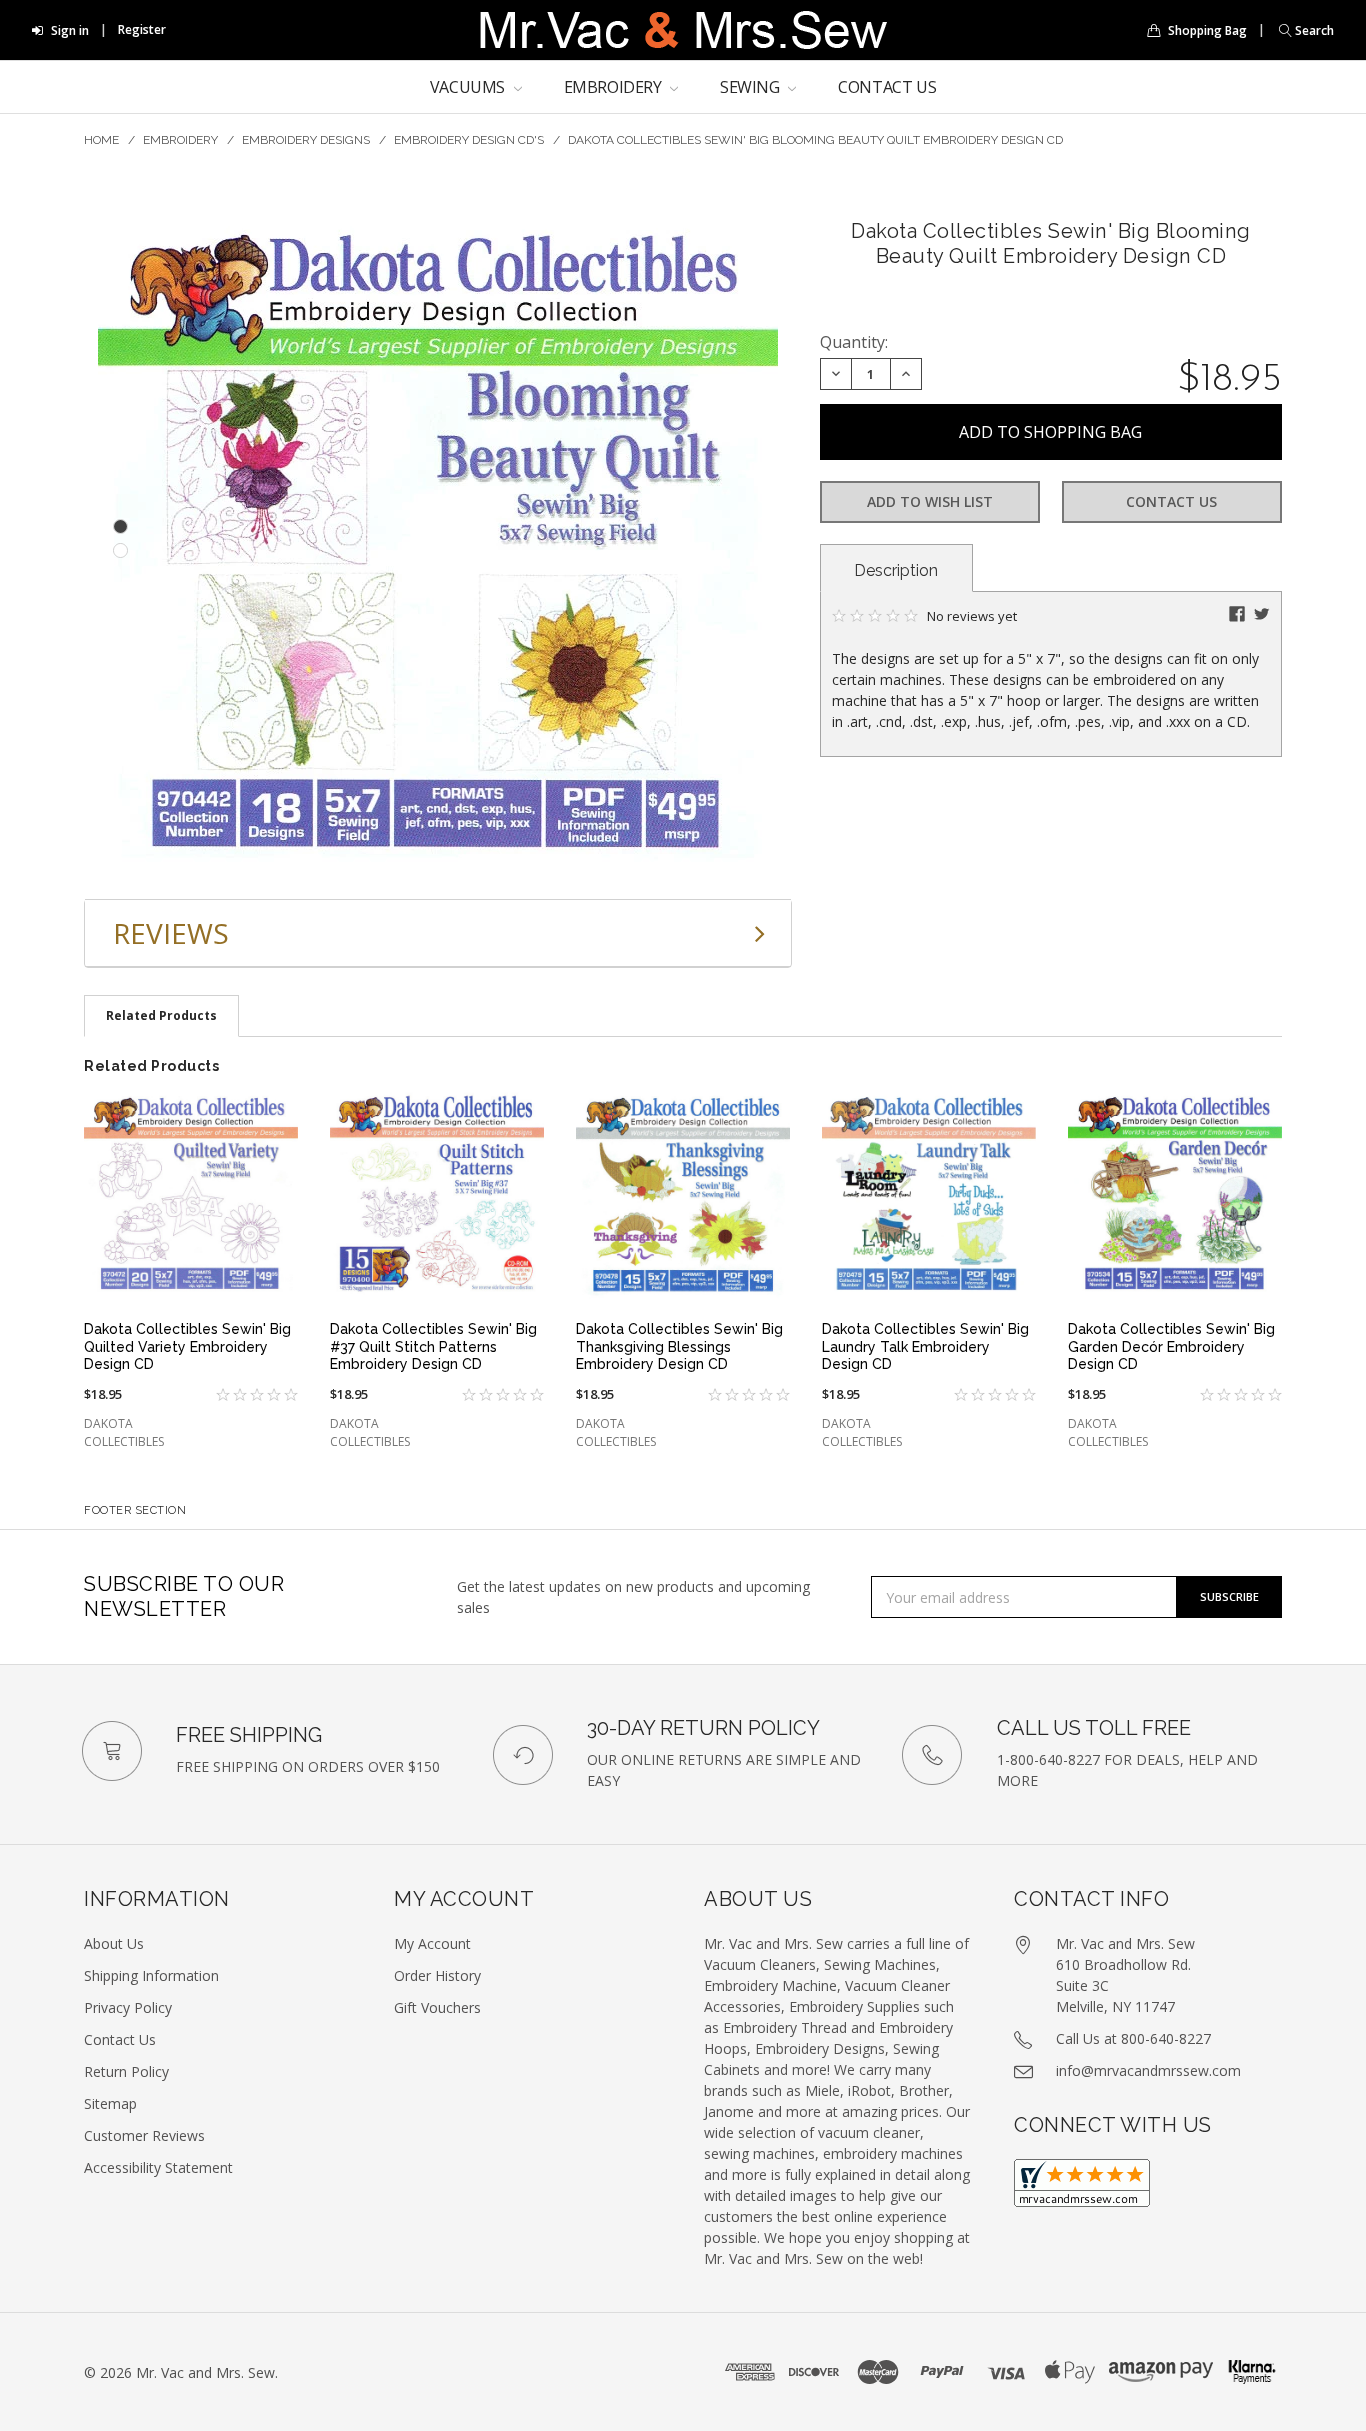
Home (101, 140)
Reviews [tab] (171, 933)
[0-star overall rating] (244, 1395)
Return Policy (126, 2071)
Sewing (751, 87)
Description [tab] (896, 570)
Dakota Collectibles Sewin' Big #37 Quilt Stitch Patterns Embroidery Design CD (433, 1346)
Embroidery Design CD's (469, 140)
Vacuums (469, 87)
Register (142, 29)
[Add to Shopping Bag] (272, 1112)
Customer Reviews (144, 2135)
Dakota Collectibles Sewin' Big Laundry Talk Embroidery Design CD (925, 1346)
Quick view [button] (191, 1273)
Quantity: (854, 342)
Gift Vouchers (437, 2007)
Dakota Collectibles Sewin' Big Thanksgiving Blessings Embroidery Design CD (679, 1346)
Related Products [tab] (161, 1015)
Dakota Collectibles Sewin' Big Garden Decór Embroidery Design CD (1171, 1346)
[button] (1301, 30)
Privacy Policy (128, 2007)
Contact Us (887, 87)
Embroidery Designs (306, 140)
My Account (432, 1943)
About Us (114, 1943)
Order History (437, 1975)
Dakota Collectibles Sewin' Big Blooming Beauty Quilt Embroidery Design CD (815, 140)
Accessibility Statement (158, 2167)
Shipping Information (151, 1975)
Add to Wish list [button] (930, 501)
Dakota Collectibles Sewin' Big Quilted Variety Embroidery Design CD (187, 1346)
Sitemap (110, 2103)
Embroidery (615, 87)
